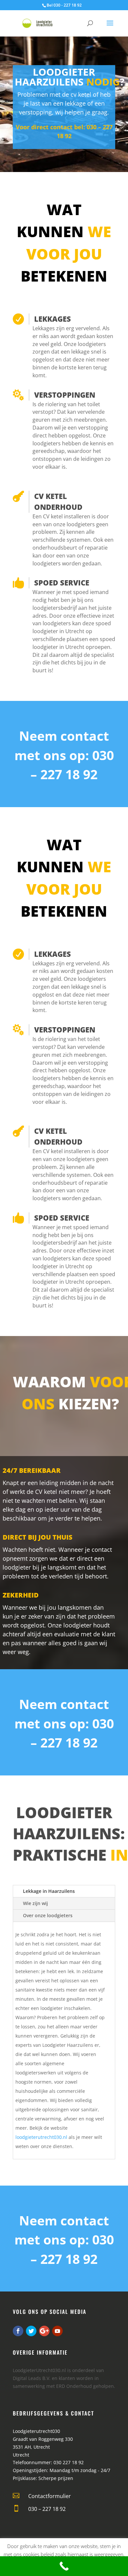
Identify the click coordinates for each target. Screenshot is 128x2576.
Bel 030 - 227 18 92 (64, 5)
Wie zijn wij (35, 1903)
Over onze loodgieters (48, 1915)
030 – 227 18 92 (47, 2509)
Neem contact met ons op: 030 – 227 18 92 (64, 755)
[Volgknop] (18, 2331)
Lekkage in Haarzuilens (49, 1891)
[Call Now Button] (64, 2566)
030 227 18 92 (69, 2462)
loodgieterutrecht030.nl (41, 2137)
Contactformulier (50, 2496)
